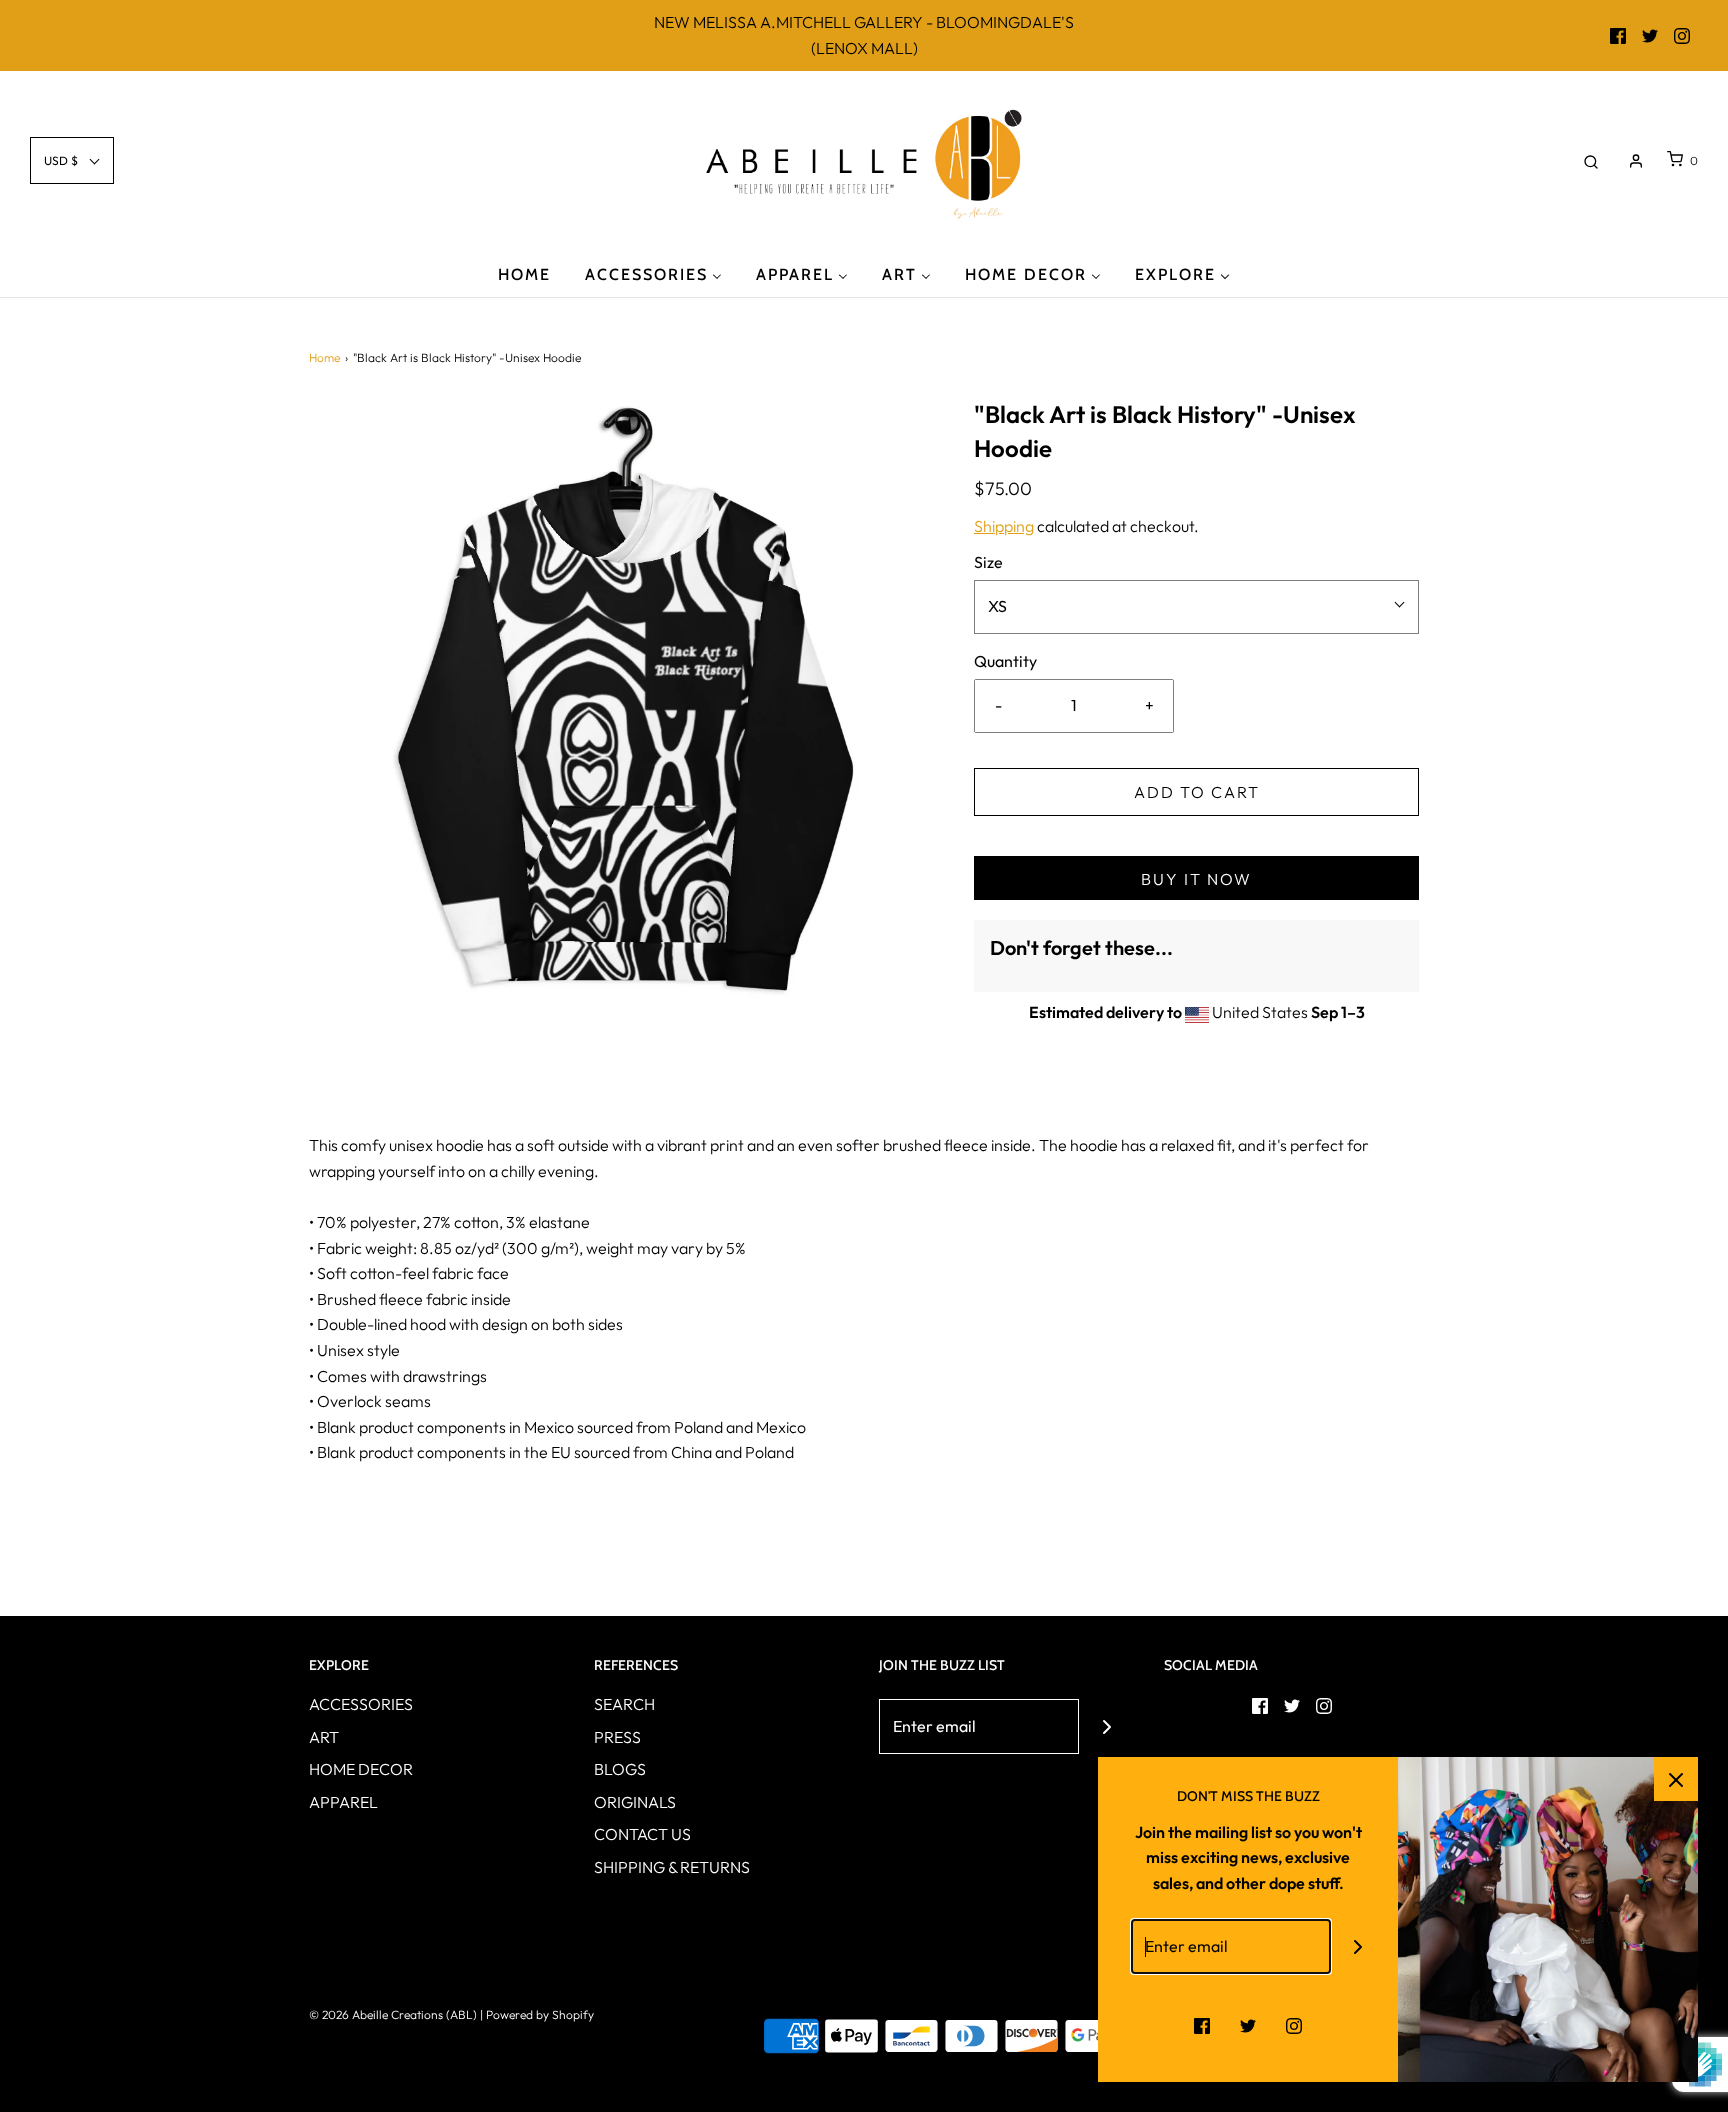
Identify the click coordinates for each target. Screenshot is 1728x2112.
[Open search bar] (1591, 160)
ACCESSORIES (361, 1704)
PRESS (617, 1737)
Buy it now (1196, 879)
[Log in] (1636, 161)
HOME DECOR (361, 1769)
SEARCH (624, 1704)
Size (988, 562)
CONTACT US (642, 1834)
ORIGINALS (635, 1802)
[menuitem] (524, 273)
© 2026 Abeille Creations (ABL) (393, 2014)
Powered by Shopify (540, 2014)
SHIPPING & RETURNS (672, 1867)
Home (324, 357)
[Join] (1106, 1726)
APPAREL (343, 1802)
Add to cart (1197, 792)
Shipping (1004, 526)
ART (324, 1737)
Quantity (1005, 661)
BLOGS (620, 1769)
